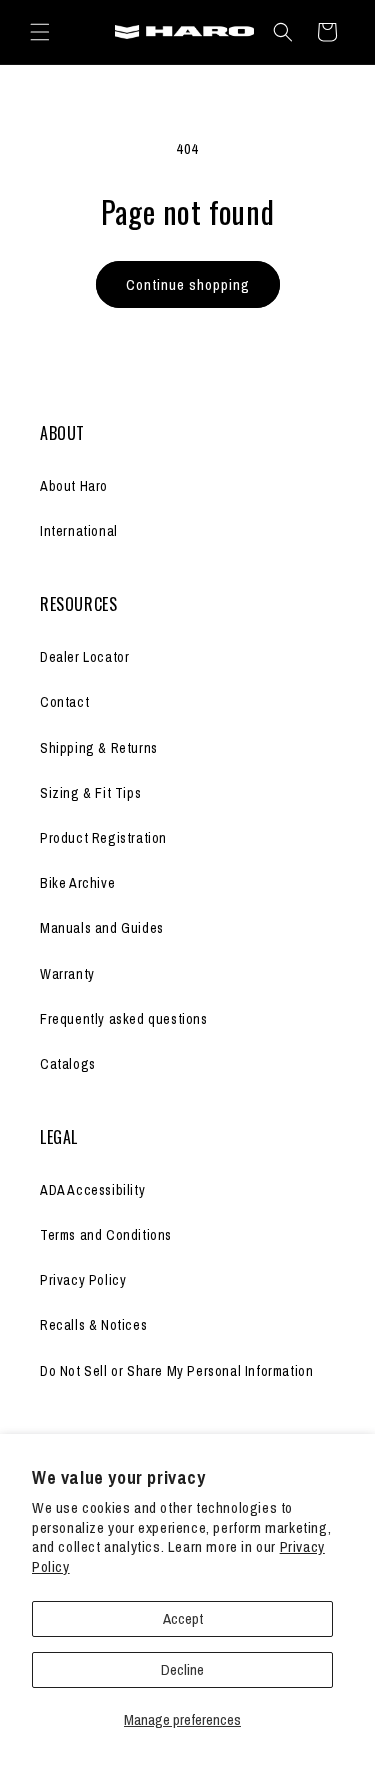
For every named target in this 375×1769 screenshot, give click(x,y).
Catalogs (68, 1064)
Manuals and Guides (102, 928)
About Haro (74, 486)
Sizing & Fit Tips (90, 793)
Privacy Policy (83, 1280)
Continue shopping (188, 284)
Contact (64, 702)
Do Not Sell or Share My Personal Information (176, 1371)
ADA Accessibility (92, 1190)
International (79, 531)
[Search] (283, 32)
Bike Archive (77, 883)
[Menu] (40, 32)
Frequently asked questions (124, 1019)
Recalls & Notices (93, 1325)
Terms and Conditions (106, 1235)
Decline (182, 1669)
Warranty (67, 974)
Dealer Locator (84, 657)
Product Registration (103, 838)
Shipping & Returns (99, 748)
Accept (183, 1618)
